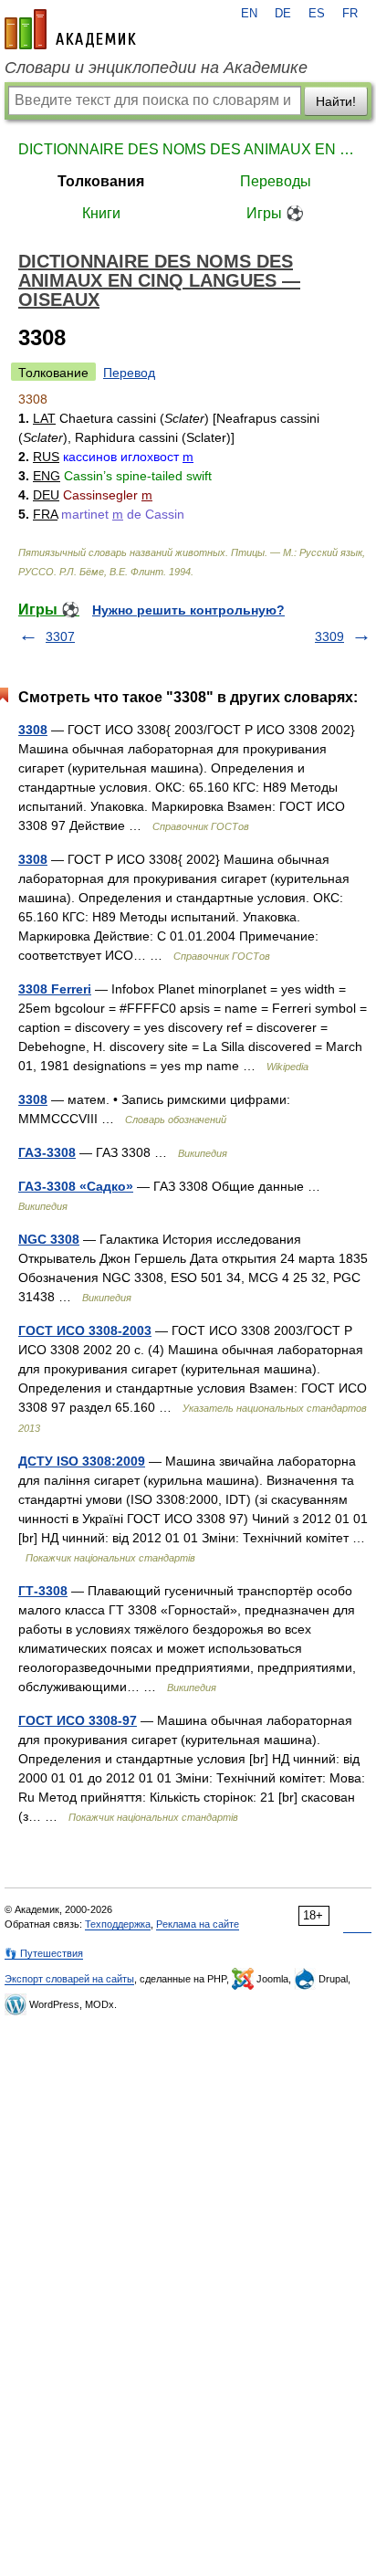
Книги (101, 213)
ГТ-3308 (43, 1591)
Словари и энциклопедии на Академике (156, 68)
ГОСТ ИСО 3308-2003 (85, 1330)
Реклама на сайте (198, 1924)
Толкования (101, 181)
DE (283, 14)
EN (249, 14)
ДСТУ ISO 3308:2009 (82, 1461)
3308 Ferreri (55, 989)
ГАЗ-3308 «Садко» (76, 1186)
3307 (60, 636)
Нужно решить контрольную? (188, 610)
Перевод (129, 373)
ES (317, 14)
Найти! (336, 101)
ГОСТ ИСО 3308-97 (78, 1720)
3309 (329, 636)
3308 (33, 730)
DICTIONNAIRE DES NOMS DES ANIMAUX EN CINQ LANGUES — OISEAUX (188, 149)
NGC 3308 (49, 1239)
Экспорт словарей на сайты (69, 1979)
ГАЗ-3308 (47, 1152)
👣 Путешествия (44, 1953)
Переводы (276, 181)
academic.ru (70, 29)
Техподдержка (118, 1924)
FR (350, 14)
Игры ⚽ (275, 213)
